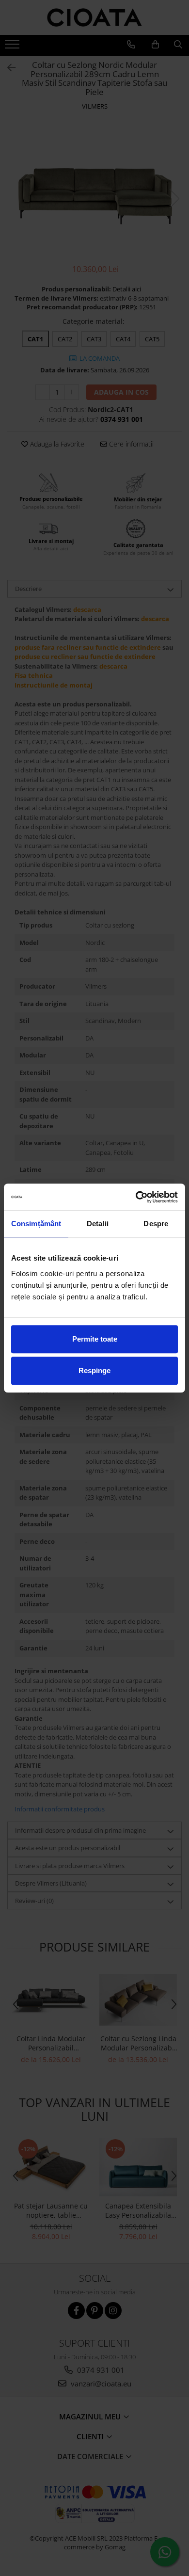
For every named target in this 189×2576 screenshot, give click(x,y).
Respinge (94, 1370)
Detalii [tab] (98, 1224)
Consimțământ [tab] (36, 1224)
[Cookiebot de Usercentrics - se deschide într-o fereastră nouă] (136, 1197)
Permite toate (95, 1339)
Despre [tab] (156, 1224)
